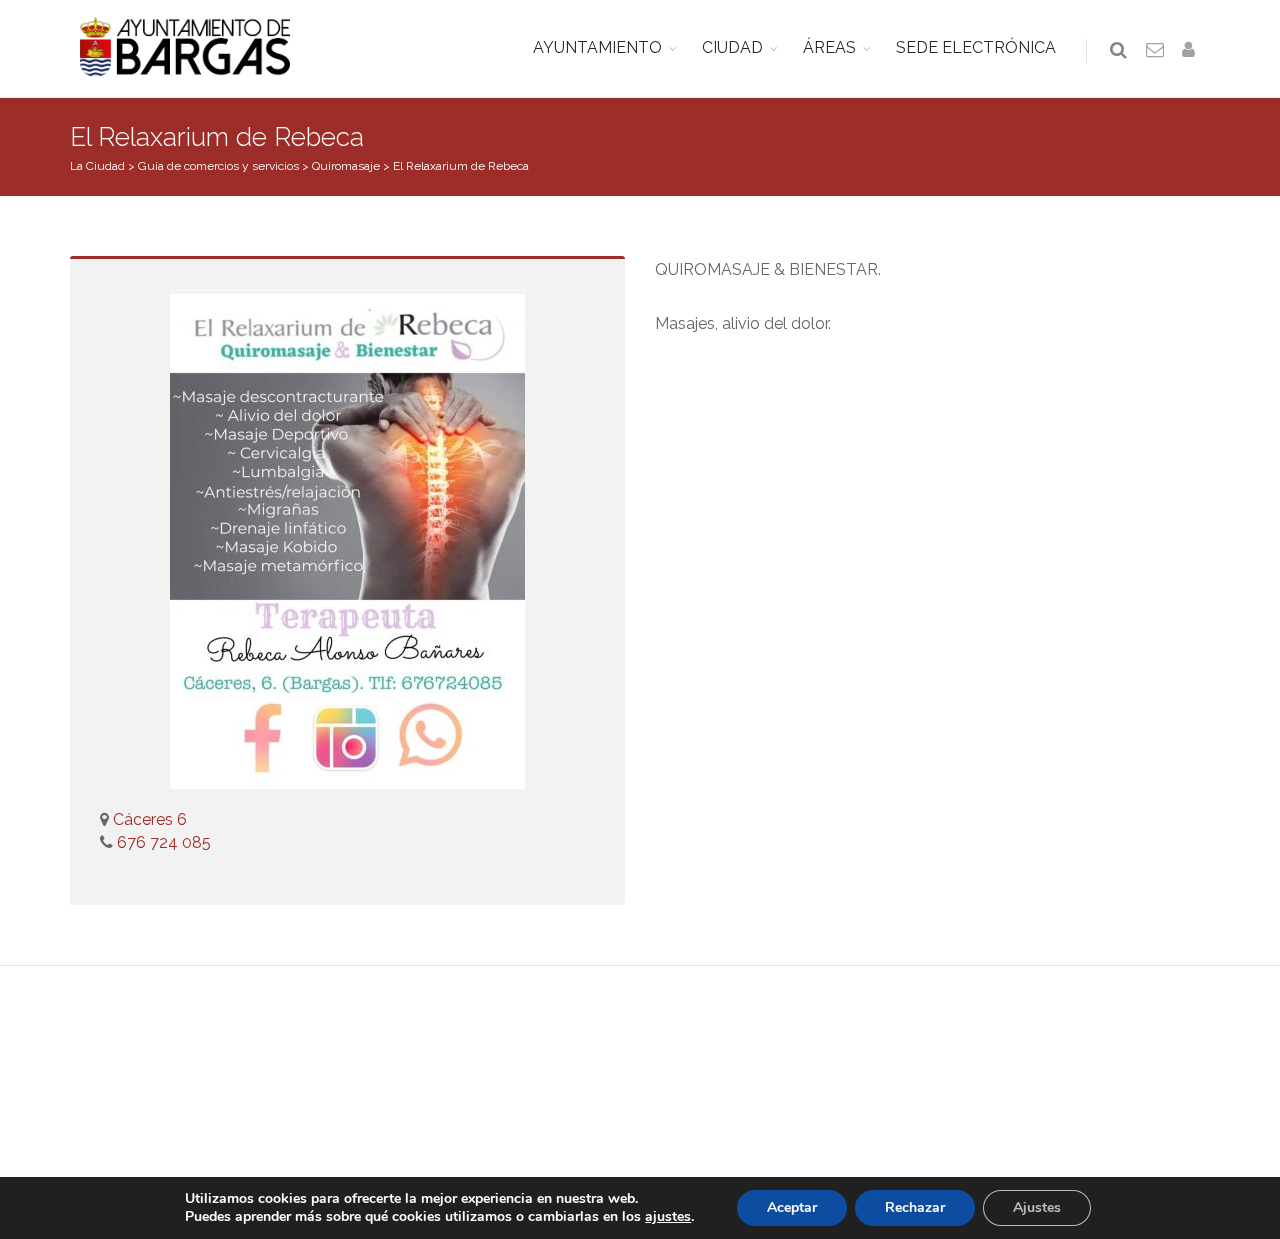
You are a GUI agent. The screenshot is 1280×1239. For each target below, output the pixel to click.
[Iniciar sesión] (1192, 51)
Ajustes (1037, 1207)
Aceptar (792, 1207)
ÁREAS (829, 47)
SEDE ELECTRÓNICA (976, 47)
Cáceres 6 (150, 819)
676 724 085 (162, 842)
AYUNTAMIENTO (597, 47)
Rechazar (915, 1207)
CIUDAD (732, 47)
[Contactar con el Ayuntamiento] (1156, 51)
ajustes (668, 1217)
